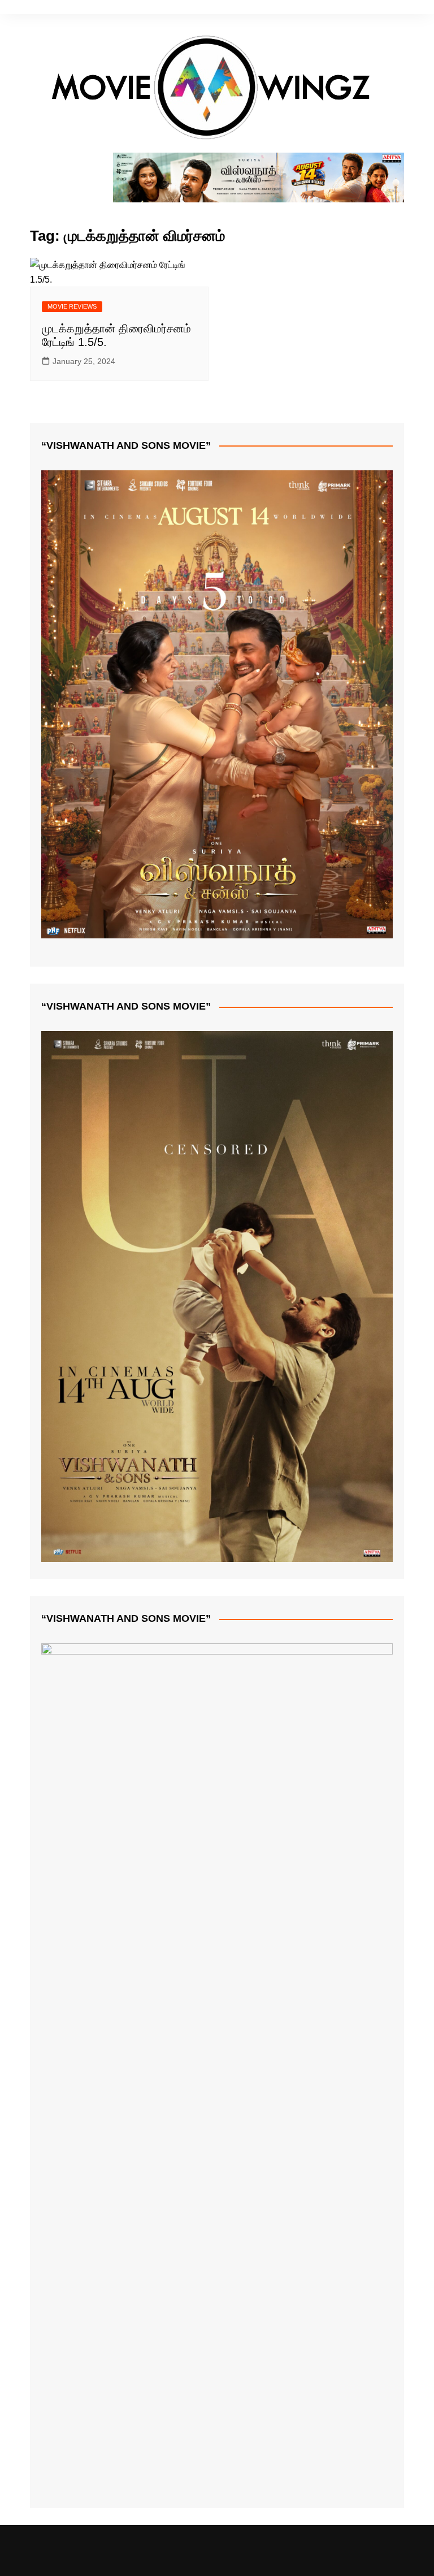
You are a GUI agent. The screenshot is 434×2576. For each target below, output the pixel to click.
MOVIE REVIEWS (72, 306)
